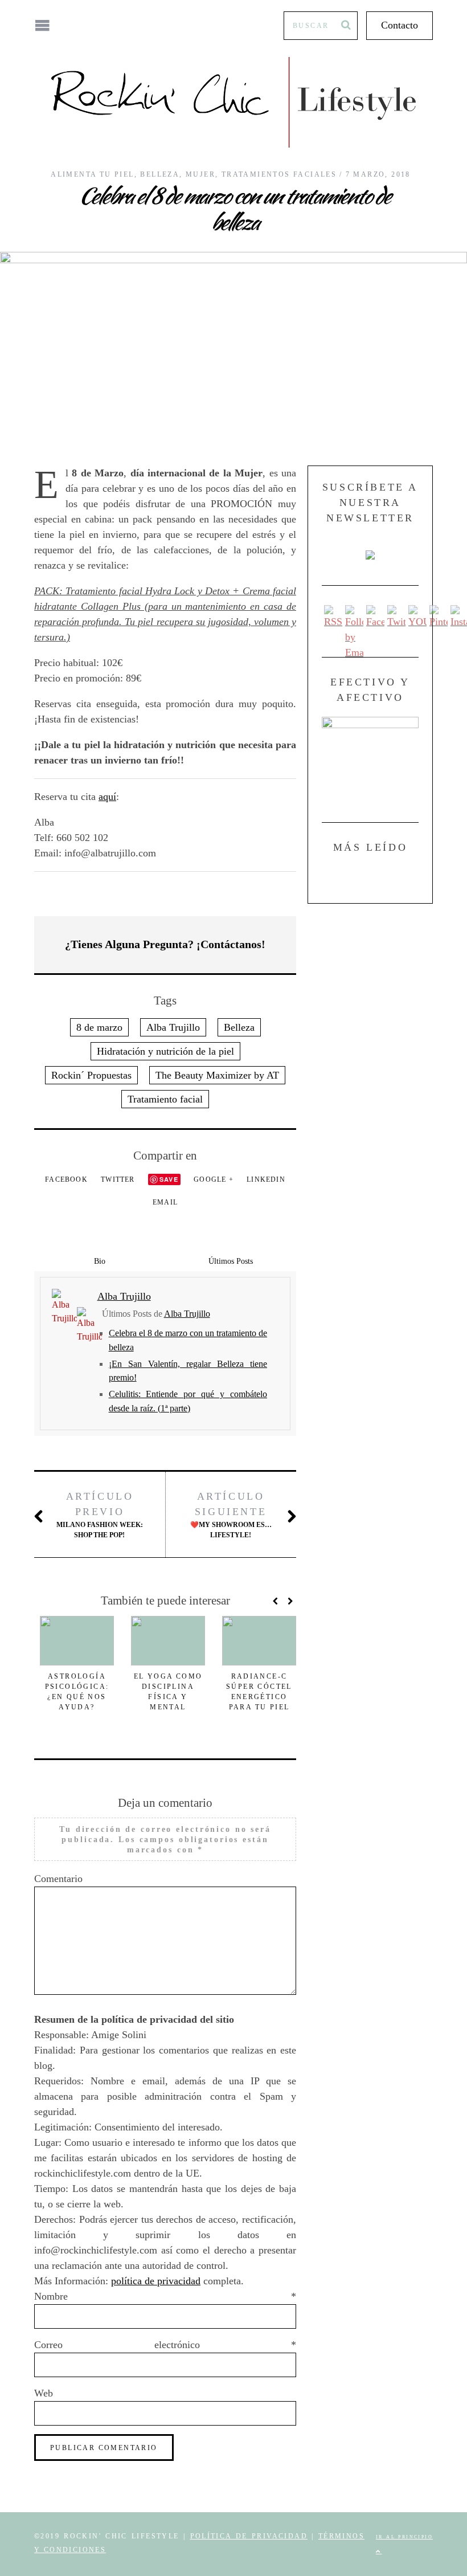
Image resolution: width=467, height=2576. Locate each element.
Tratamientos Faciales (279, 174)
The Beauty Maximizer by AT (217, 1075)
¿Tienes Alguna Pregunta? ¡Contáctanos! (165, 944)
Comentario (58, 1879)
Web (44, 2393)
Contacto (400, 25)
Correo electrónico (165, 2345)
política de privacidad (156, 2281)
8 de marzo (99, 1027)
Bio (100, 1261)
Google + (214, 1179)
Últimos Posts (231, 1261)
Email (165, 1202)
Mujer (200, 174)
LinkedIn (266, 1179)
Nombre (165, 2296)
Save (169, 1179)
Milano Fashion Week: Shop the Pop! (100, 1515)
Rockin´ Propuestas (91, 1075)
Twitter (118, 1179)
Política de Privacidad (249, 2536)
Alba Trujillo (173, 1027)
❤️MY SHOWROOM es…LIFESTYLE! (231, 1515)
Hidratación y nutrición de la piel (165, 1051)
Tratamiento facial (165, 1099)
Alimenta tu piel (92, 174)
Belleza (160, 174)
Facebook (66, 1179)
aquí (107, 797)
